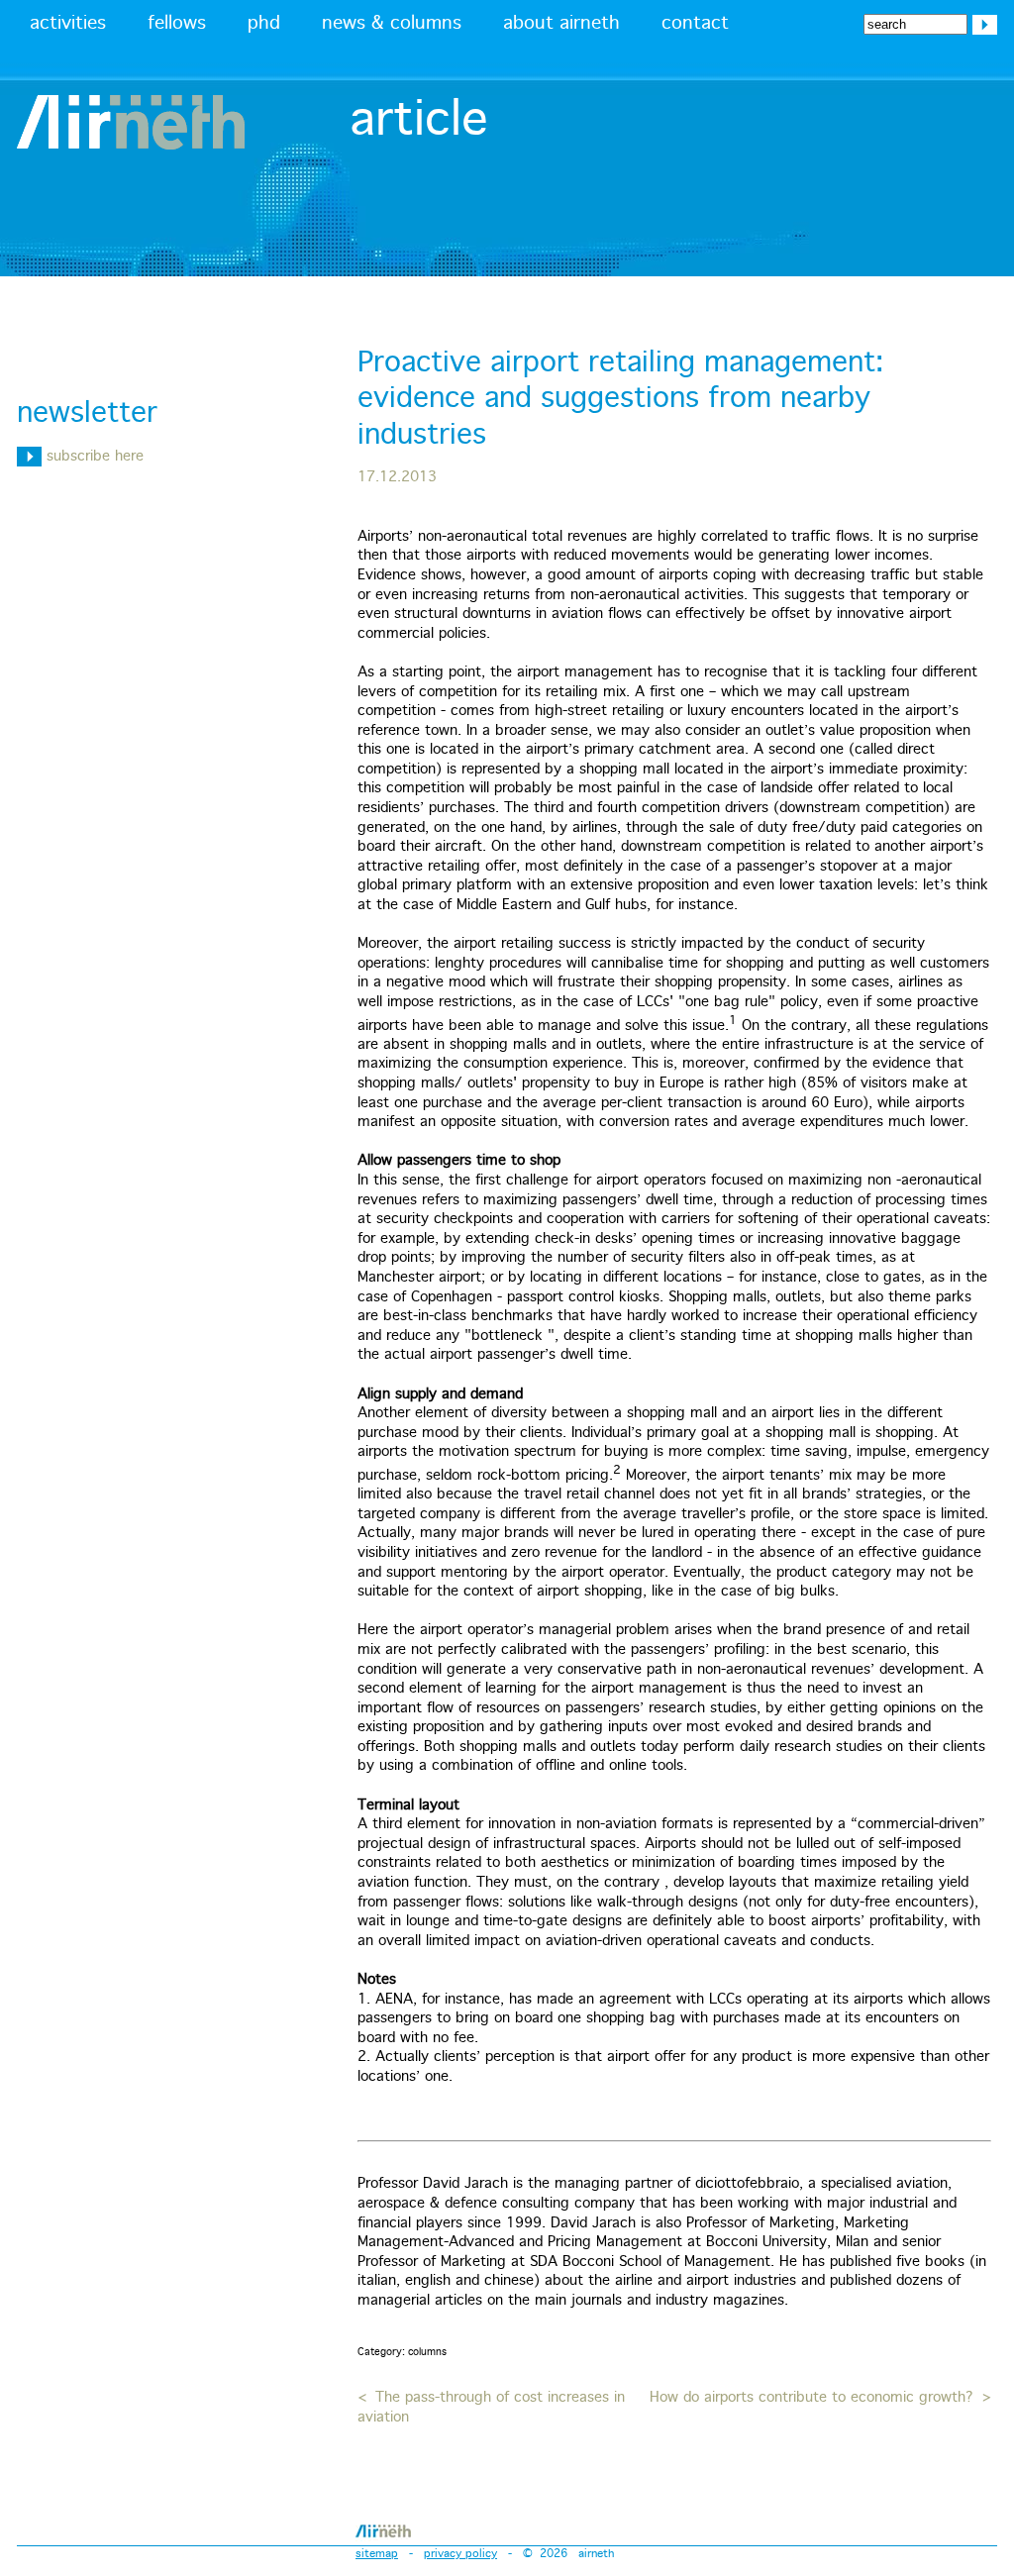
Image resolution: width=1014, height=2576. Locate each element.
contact (695, 24)
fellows (177, 24)
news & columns (392, 24)
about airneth (561, 24)
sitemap (377, 2554)
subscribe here (93, 457)
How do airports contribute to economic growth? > (820, 2398)
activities (68, 24)
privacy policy (460, 2554)
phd (264, 24)
